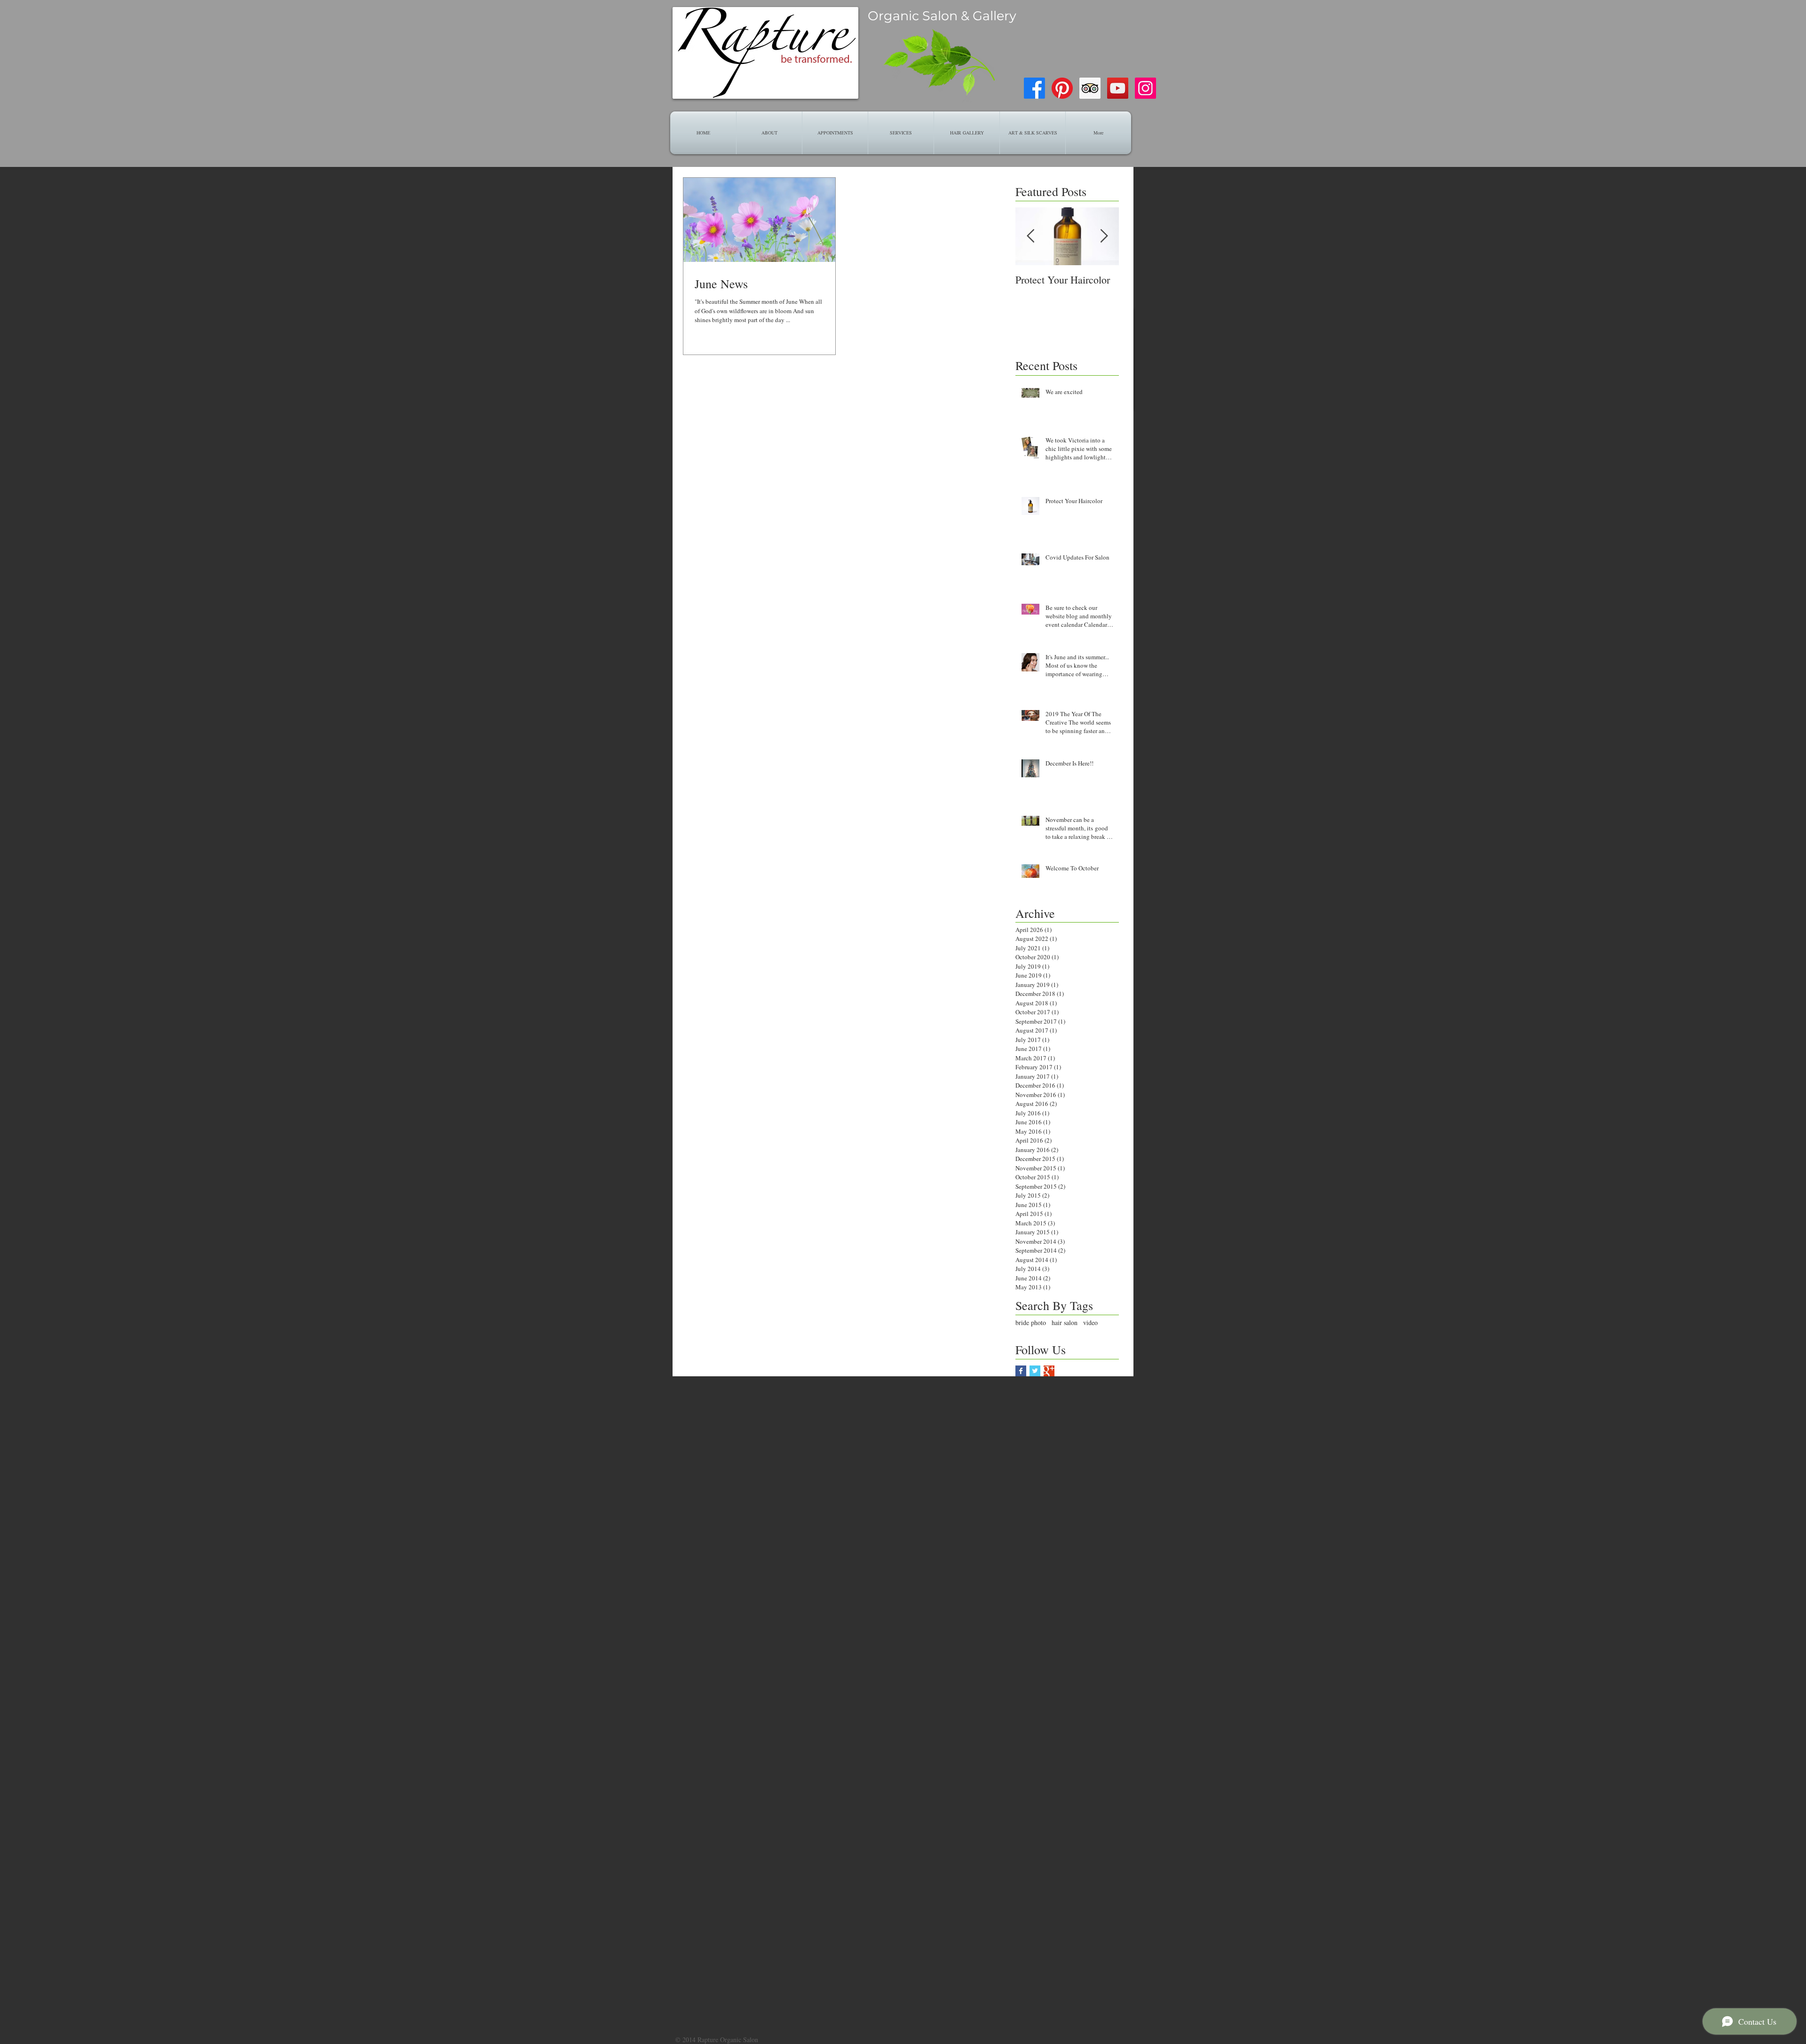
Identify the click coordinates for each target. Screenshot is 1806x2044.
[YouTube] (1118, 88)
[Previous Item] (1030, 237)
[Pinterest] (1062, 88)
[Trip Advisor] (1090, 88)
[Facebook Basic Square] (1021, 1371)
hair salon (1065, 1322)
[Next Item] (1104, 237)
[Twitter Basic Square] (1035, 1371)
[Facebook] (1034, 88)
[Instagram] (1145, 88)
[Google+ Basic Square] (1049, 1371)
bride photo (1031, 1322)
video (1090, 1322)
